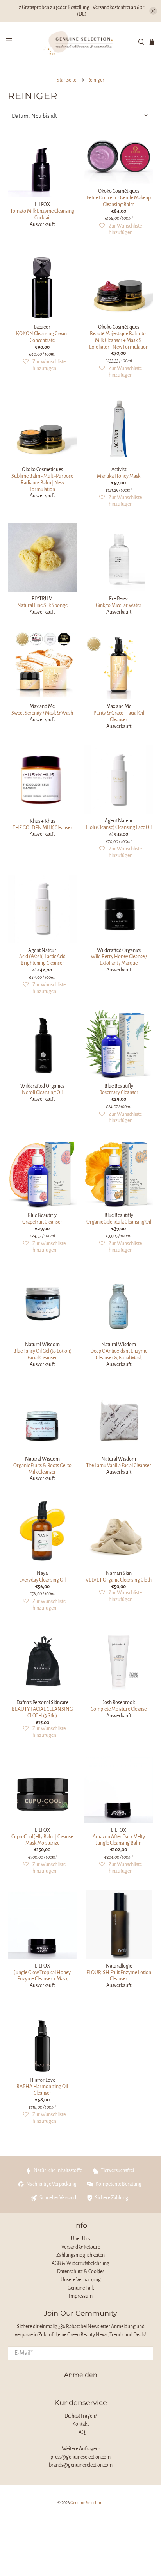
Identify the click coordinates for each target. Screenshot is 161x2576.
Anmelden (81, 2375)
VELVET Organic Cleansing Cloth (119, 1580)
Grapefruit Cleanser (42, 1222)
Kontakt (80, 2424)
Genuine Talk (81, 2288)
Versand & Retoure (81, 2247)
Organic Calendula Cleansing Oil (119, 1222)
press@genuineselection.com (80, 2457)
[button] (121, 229)
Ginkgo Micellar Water (119, 605)
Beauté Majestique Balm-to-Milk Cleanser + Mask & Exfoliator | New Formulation (119, 340)
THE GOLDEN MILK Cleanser (42, 828)
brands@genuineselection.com (81, 2465)
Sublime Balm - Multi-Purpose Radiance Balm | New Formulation (42, 483)
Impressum (81, 2296)
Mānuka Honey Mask (119, 476)
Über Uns (80, 2239)
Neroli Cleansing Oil (42, 1092)
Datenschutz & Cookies (81, 2272)
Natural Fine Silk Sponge (42, 605)
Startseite (66, 80)
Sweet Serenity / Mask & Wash (42, 713)
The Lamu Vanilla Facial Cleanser (119, 1466)
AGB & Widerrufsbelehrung (80, 2263)
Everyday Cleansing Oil (42, 1580)
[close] (153, 11)
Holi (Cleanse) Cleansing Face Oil (119, 827)
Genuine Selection (86, 2503)
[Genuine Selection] (80, 42)
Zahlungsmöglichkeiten (80, 2255)
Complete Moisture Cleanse (119, 1709)
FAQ (81, 2432)
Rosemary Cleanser (119, 1092)
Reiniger (96, 80)
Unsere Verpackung (81, 2280)
